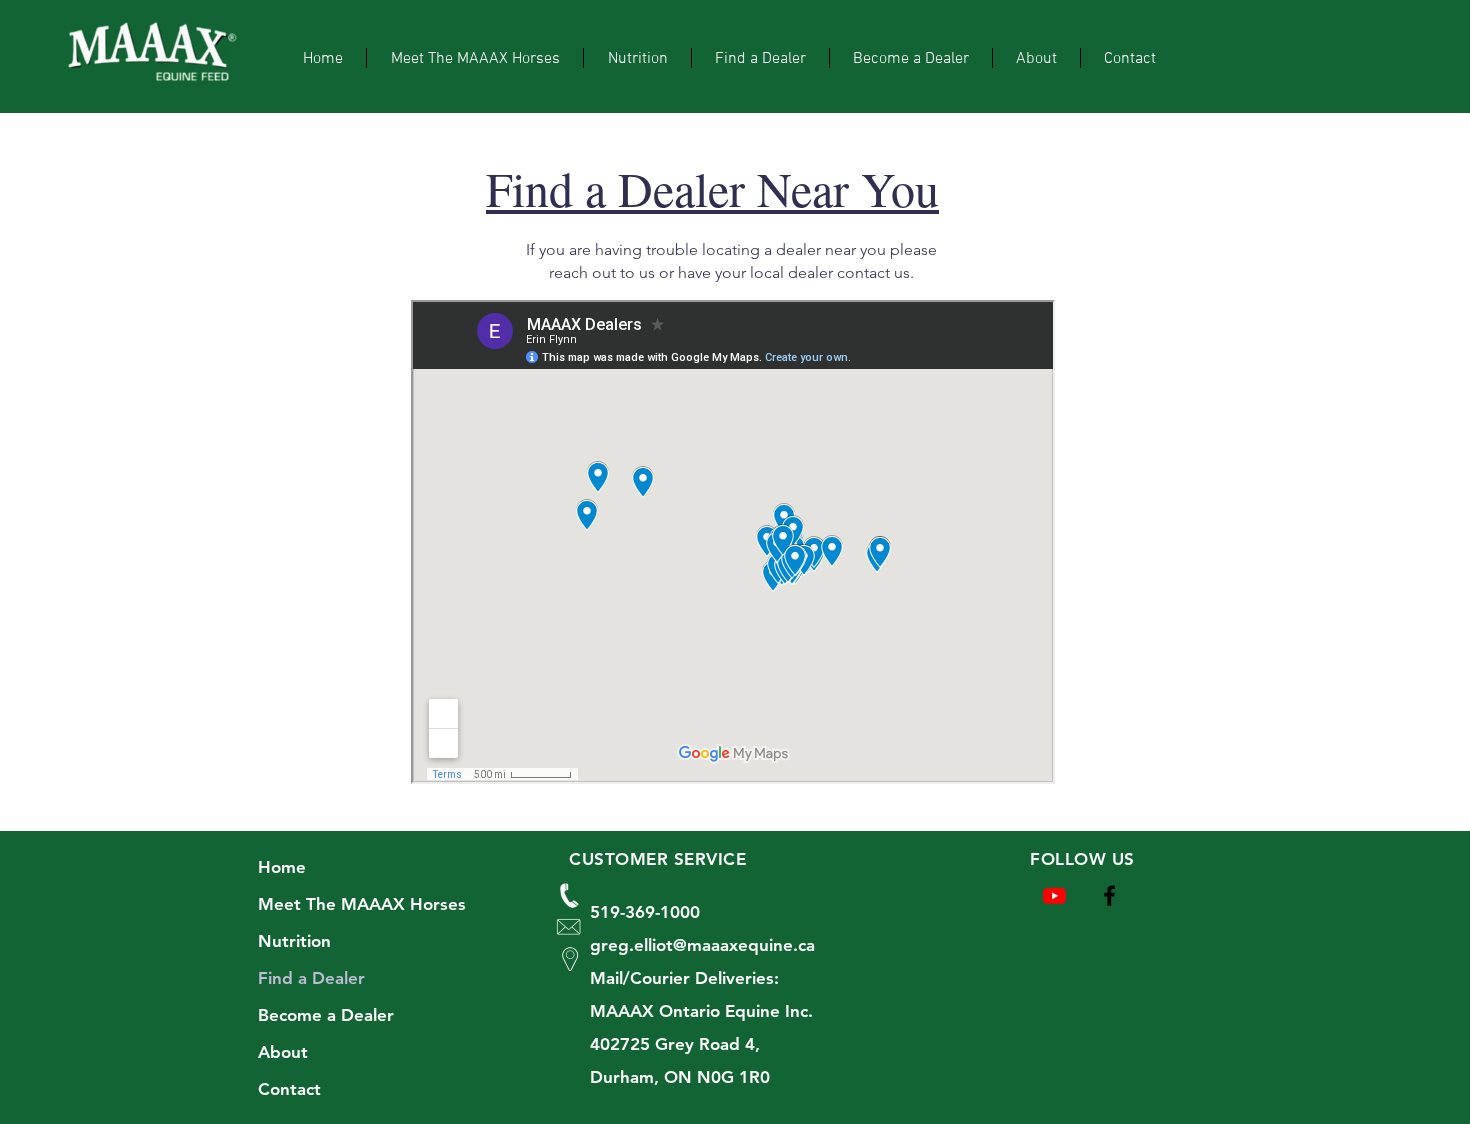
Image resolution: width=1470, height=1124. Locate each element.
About (283, 1052)
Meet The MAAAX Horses (362, 904)
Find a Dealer (311, 978)
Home (282, 867)
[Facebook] (1109, 895)
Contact (289, 1089)
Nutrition (294, 941)
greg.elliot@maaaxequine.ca (702, 945)
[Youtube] (1054, 895)
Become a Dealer (326, 1015)
